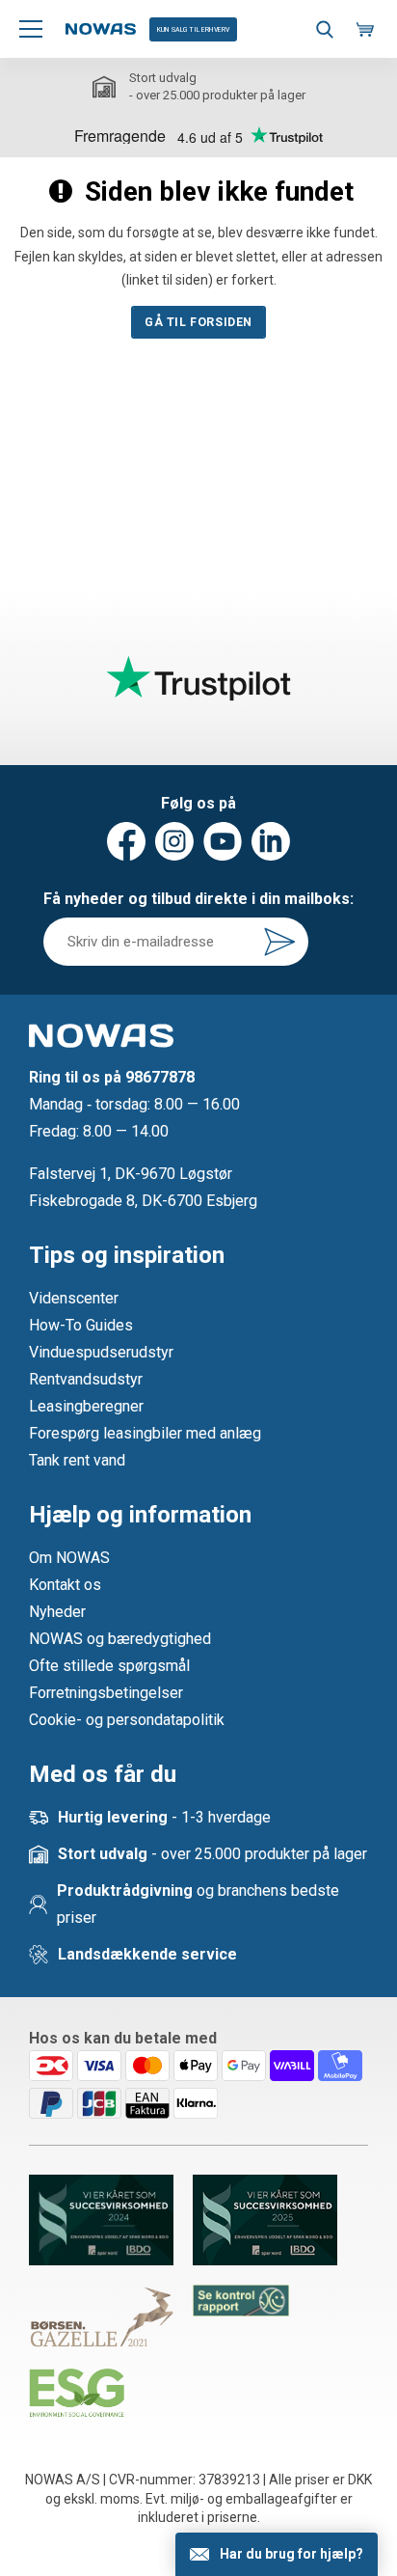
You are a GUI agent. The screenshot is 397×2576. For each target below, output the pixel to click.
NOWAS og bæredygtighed (120, 1639)
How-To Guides (81, 1325)
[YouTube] (223, 841)
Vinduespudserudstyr (101, 1352)
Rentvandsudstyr (86, 1379)
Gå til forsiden (198, 322)
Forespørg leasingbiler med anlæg (145, 1433)
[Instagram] (174, 841)
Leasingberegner (86, 1406)
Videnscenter (74, 1298)
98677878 (160, 1077)
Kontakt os (65, 1585)
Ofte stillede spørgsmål (109, 1666)
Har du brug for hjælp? (291, 2554)
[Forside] (101, 29)
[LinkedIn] (271, 841)
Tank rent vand (77, 1460)
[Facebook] (126, 841)
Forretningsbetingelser (106, 1693)
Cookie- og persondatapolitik (127, 1720)
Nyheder (57, 1612)
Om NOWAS (69, 1558)
